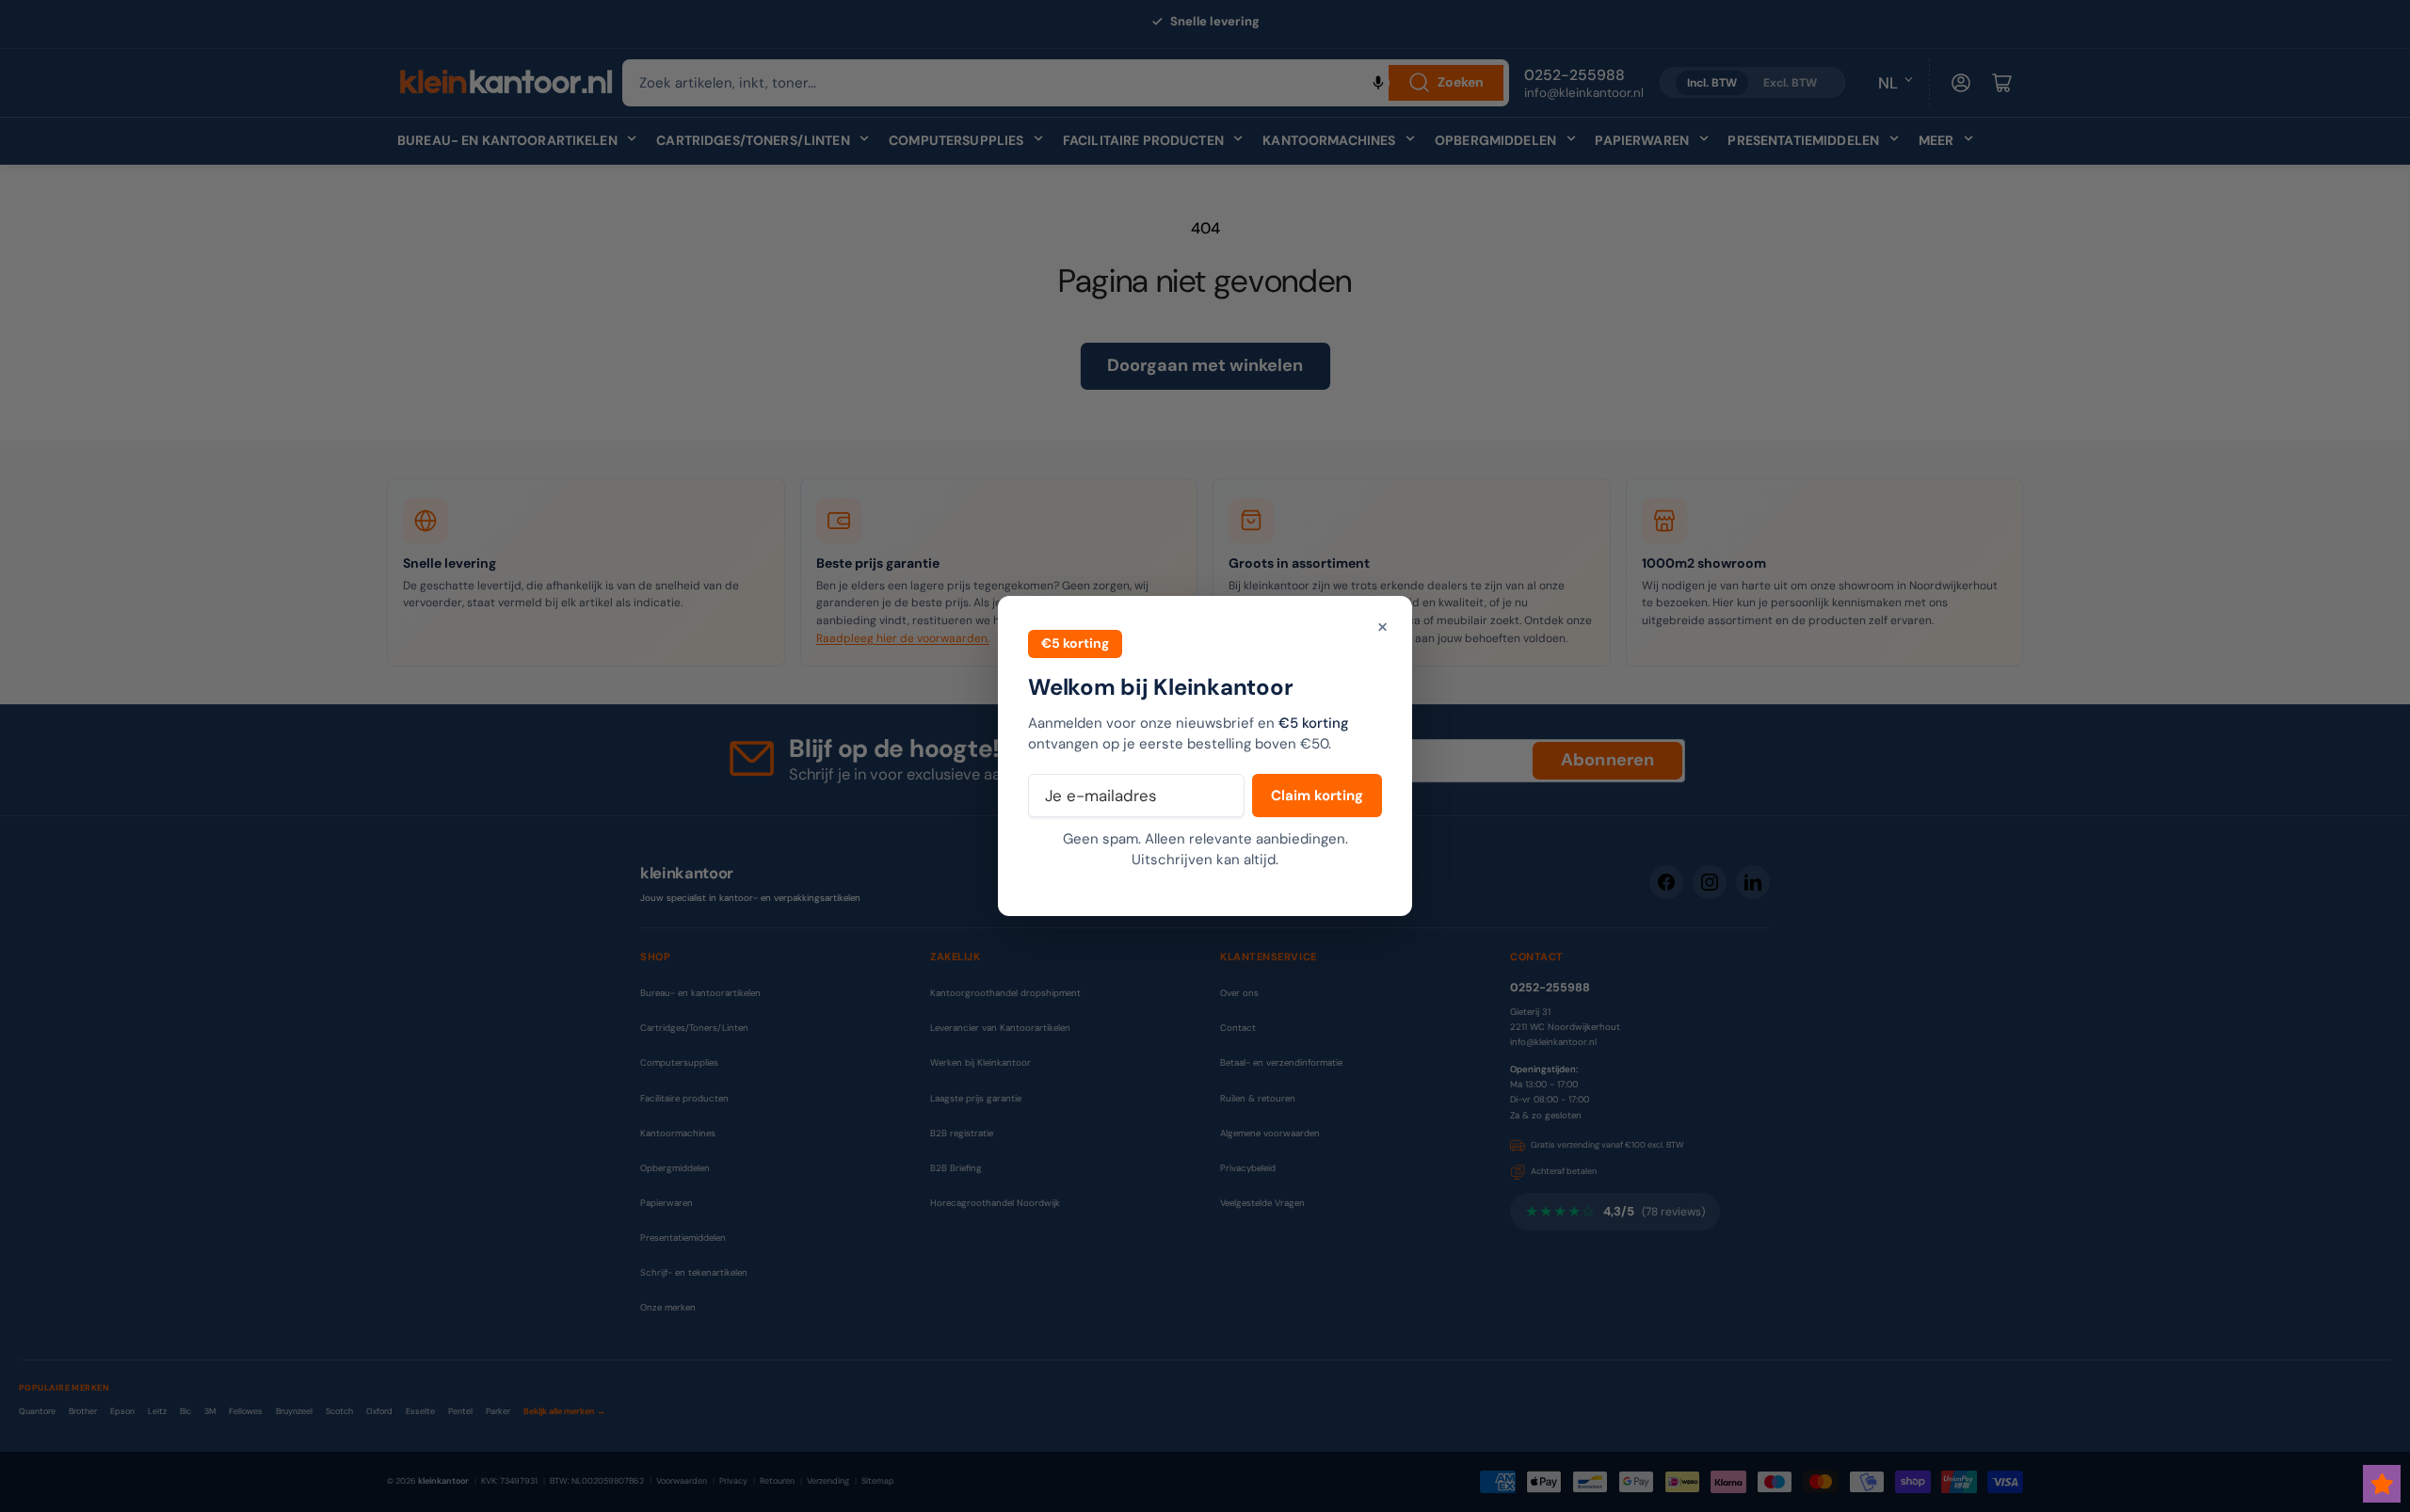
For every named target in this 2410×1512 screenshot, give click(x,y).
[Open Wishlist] (2382, 1484)
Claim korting (1317, 796)
